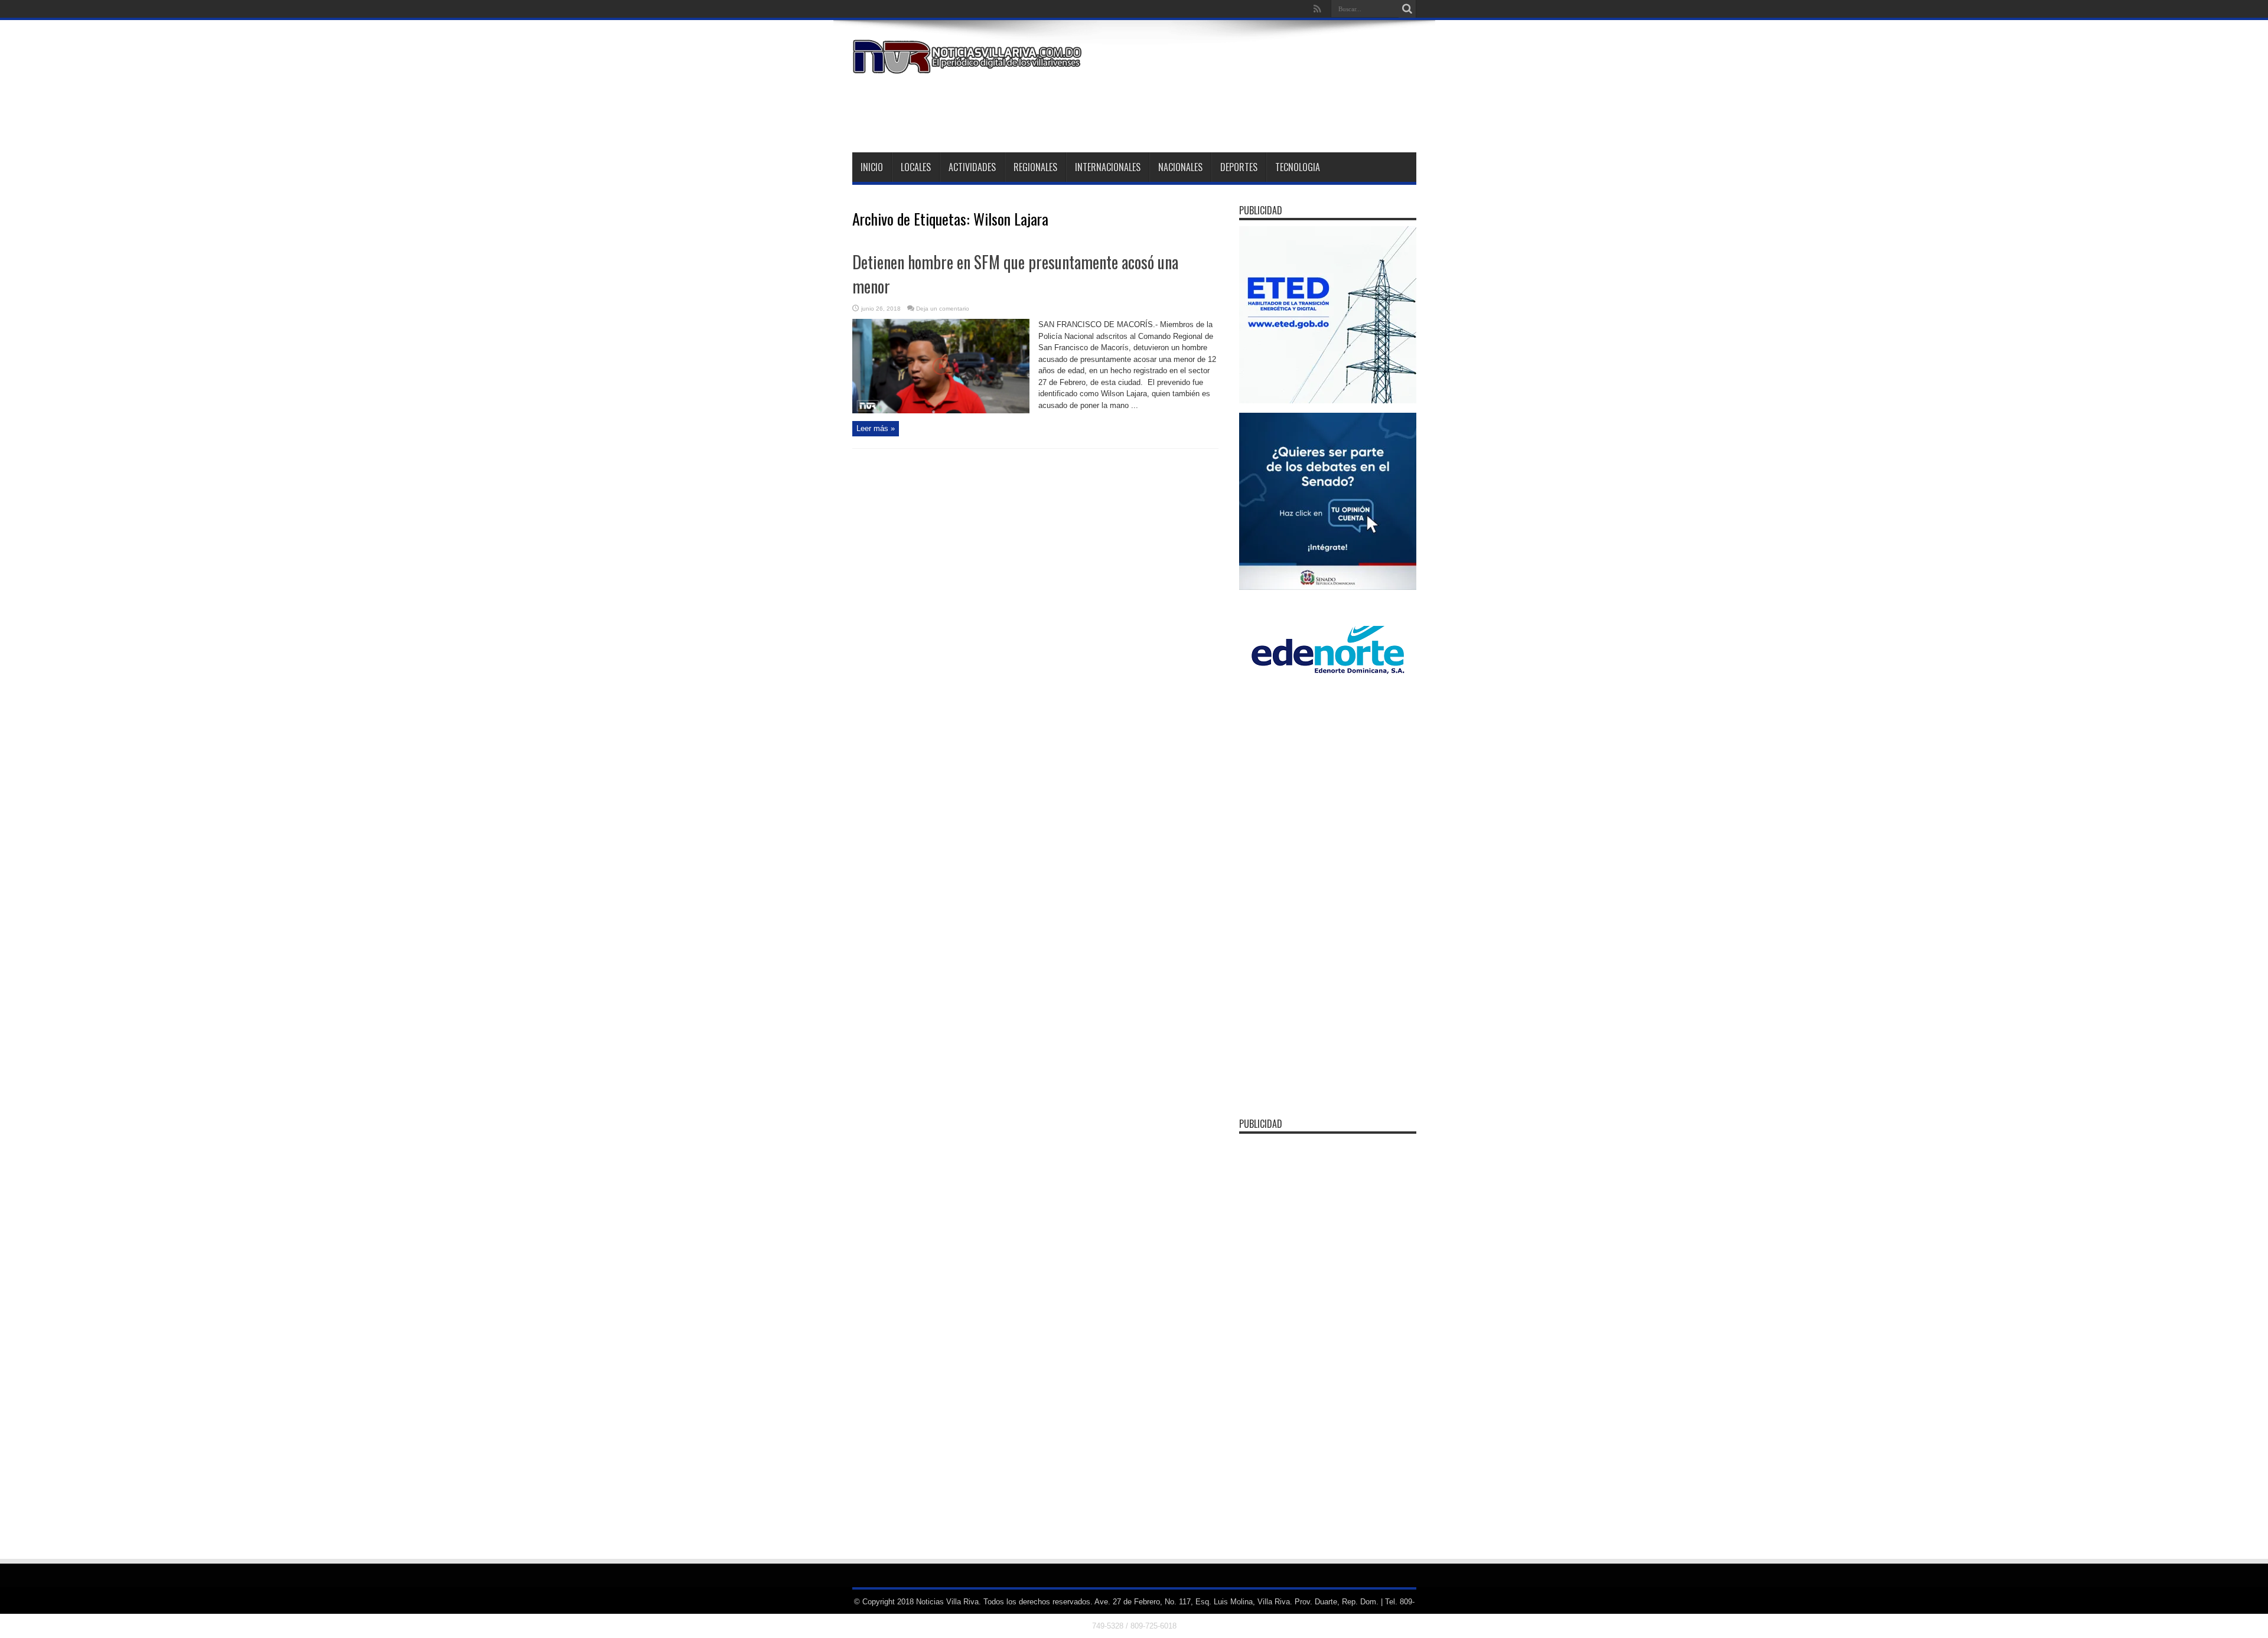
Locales (916, 167)
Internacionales (1108, 167)
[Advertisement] (1201, 111)
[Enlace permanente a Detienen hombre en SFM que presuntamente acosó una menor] (941, 411)
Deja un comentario (943, 309)
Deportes (1239, 167)
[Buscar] (1407, 9)
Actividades (972, 167)
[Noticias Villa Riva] (969, 65)
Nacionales (1180, 167)
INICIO (872, 167)
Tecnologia (1298, 167)
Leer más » (876, 428)
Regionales (1035, 167)
